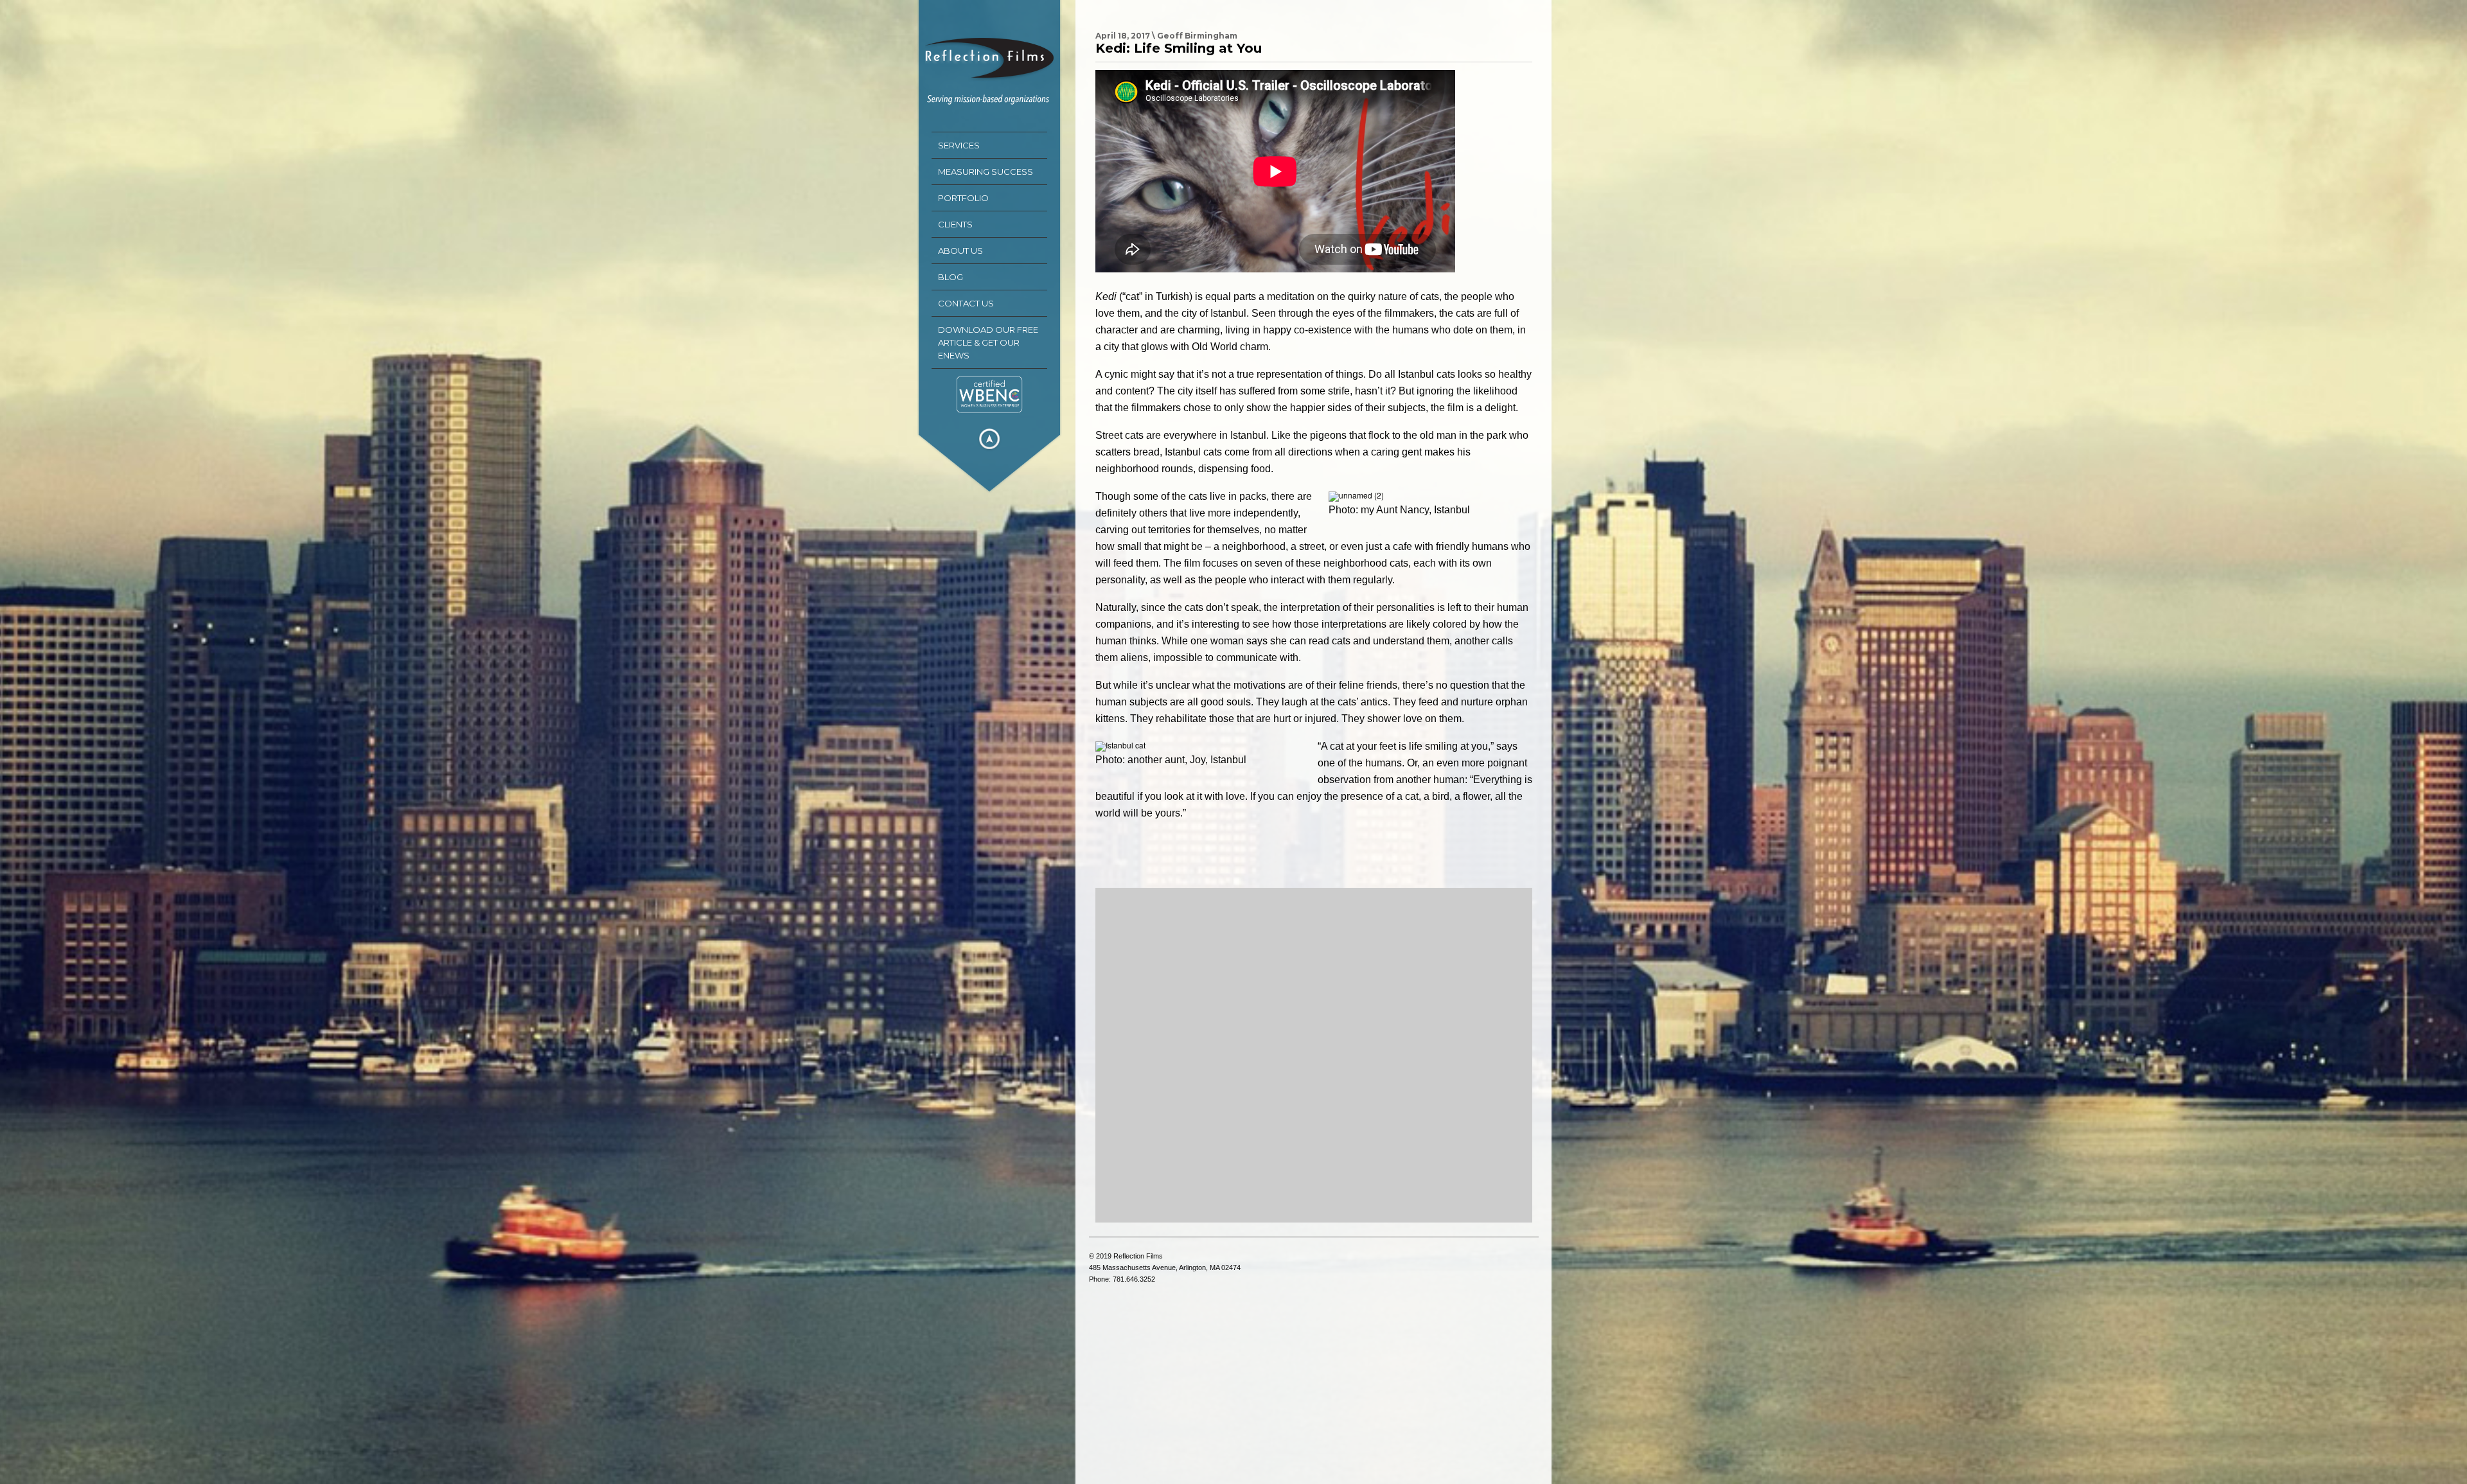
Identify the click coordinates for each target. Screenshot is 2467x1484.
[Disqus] (1314, 1055)
